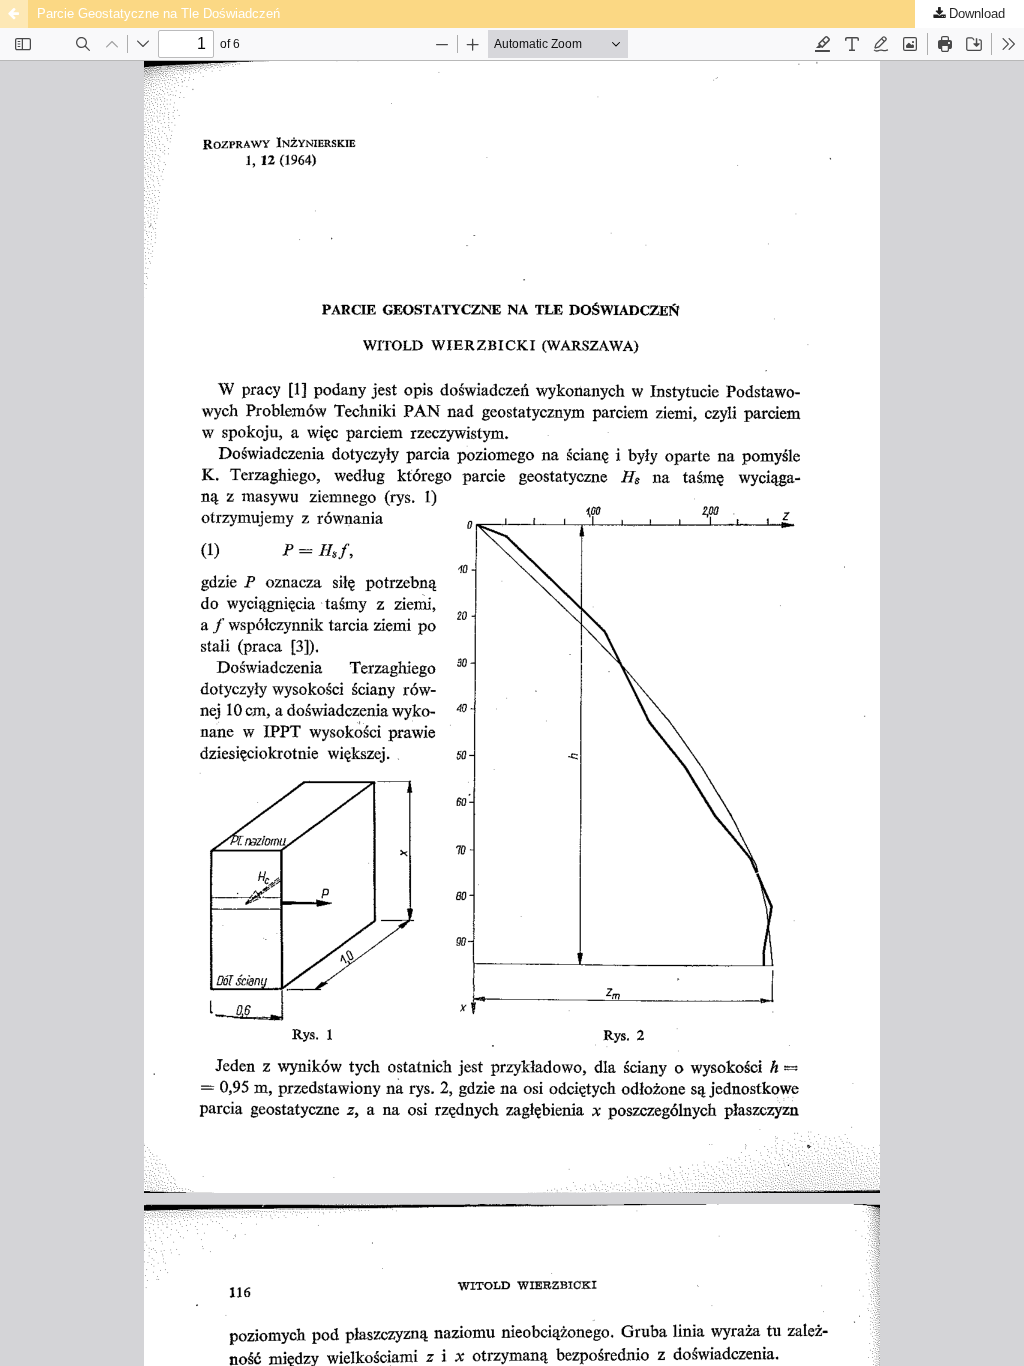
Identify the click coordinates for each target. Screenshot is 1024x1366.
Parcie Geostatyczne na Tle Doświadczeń (158, 13)
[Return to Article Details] (14, 14)
